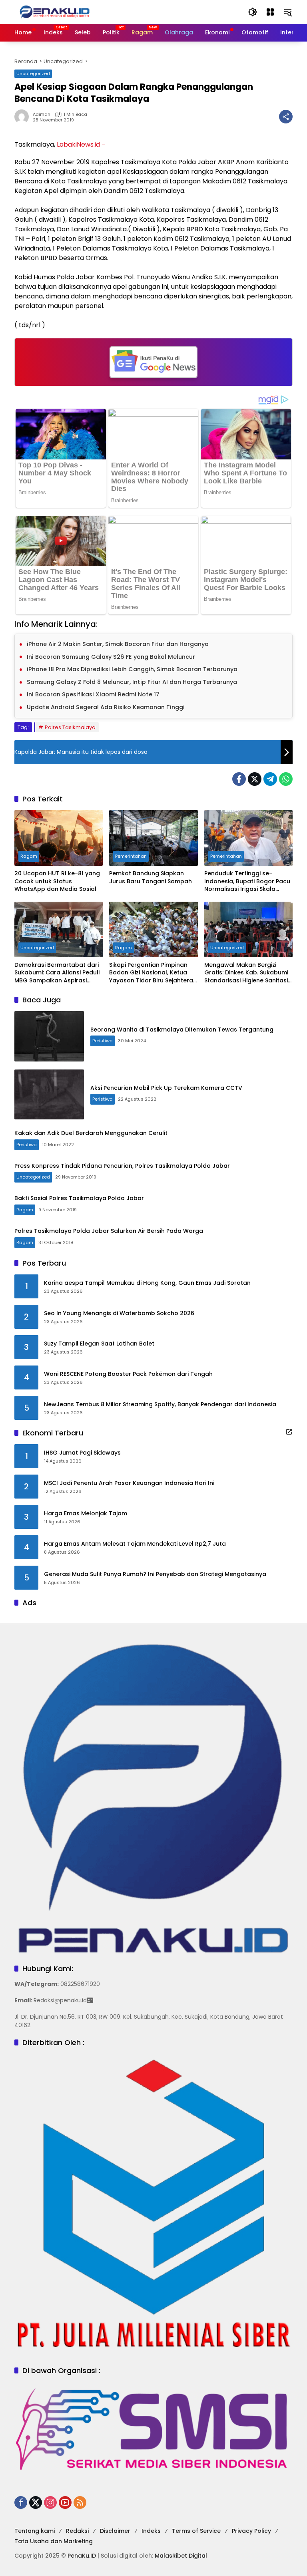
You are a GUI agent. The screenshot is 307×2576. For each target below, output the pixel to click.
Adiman (42, 114)
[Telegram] (270, 779)
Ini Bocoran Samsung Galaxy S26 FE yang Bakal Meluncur (111, 657)
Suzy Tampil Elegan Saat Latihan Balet (99, 1344)
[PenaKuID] (54, 12)
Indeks (151, 2531)
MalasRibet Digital (181, 2556)
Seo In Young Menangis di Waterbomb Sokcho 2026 (119, 1313)
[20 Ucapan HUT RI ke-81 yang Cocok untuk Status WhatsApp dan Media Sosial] (59, 838)
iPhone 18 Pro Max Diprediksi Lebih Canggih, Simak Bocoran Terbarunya (132, 669)
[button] (253, 12)
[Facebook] (239, 779)
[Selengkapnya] (289, 1432)
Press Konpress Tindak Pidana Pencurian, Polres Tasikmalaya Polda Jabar (122, 1166)
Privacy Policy (251, 2531)
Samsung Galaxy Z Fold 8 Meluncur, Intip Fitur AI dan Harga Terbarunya (132, 682)
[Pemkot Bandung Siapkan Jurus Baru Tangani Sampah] (153, 838)
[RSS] (80, 2502)
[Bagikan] (286, 117)
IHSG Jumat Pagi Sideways (82, 1453)
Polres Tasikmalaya (70, 727)
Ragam (29, 856)
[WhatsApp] (286, 779)
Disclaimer (115, 2531)
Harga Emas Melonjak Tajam (86, 1514)
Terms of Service (196, 2531)
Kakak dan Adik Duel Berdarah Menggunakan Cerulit (91, 1133)
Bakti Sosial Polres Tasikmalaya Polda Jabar (79, 1198)
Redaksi (77, 2531)
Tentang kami (35, 2531)
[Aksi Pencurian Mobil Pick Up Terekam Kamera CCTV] (49, 1095)
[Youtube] (65, 2502)
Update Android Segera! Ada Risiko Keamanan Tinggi (106, 707)
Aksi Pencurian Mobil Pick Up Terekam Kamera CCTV (166, 1088)
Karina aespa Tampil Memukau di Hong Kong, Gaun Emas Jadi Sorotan (147, 1283)
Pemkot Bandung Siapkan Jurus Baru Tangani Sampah (151, 878)
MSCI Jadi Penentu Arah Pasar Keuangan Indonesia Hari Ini (129, 1483)
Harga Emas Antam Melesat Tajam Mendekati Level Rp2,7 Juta (135, 1544)
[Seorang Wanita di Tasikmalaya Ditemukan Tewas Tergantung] (49, 1036)
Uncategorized (33, 74)
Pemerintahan (131, 856)
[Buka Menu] (270, 12)
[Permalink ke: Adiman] (24, 117)
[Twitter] (255, 779)
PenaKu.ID (82, 2556)
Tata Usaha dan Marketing (54, 2541)
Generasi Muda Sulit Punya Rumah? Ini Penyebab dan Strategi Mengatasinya (155, 1574)
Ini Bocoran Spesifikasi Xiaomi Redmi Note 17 (93, 694)
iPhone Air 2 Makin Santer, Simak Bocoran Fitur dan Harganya (118, 644)
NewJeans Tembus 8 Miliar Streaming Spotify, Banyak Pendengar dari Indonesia (160, 1404)
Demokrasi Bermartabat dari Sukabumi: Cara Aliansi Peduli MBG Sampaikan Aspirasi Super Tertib (57, 973)
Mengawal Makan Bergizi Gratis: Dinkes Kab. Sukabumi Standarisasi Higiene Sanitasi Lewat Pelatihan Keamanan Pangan (246, 973)
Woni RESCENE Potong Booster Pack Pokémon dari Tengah (128, 1374)
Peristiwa (103, 1041)
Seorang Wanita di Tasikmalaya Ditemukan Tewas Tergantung (182, 1030)
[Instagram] (50, 2502)
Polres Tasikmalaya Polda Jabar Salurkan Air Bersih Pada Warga (109, 1231)
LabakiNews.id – (81, 144)
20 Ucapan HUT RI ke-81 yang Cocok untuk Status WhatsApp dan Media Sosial (57, 881)
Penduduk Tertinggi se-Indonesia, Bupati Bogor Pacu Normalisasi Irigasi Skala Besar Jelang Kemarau (247, 882)
